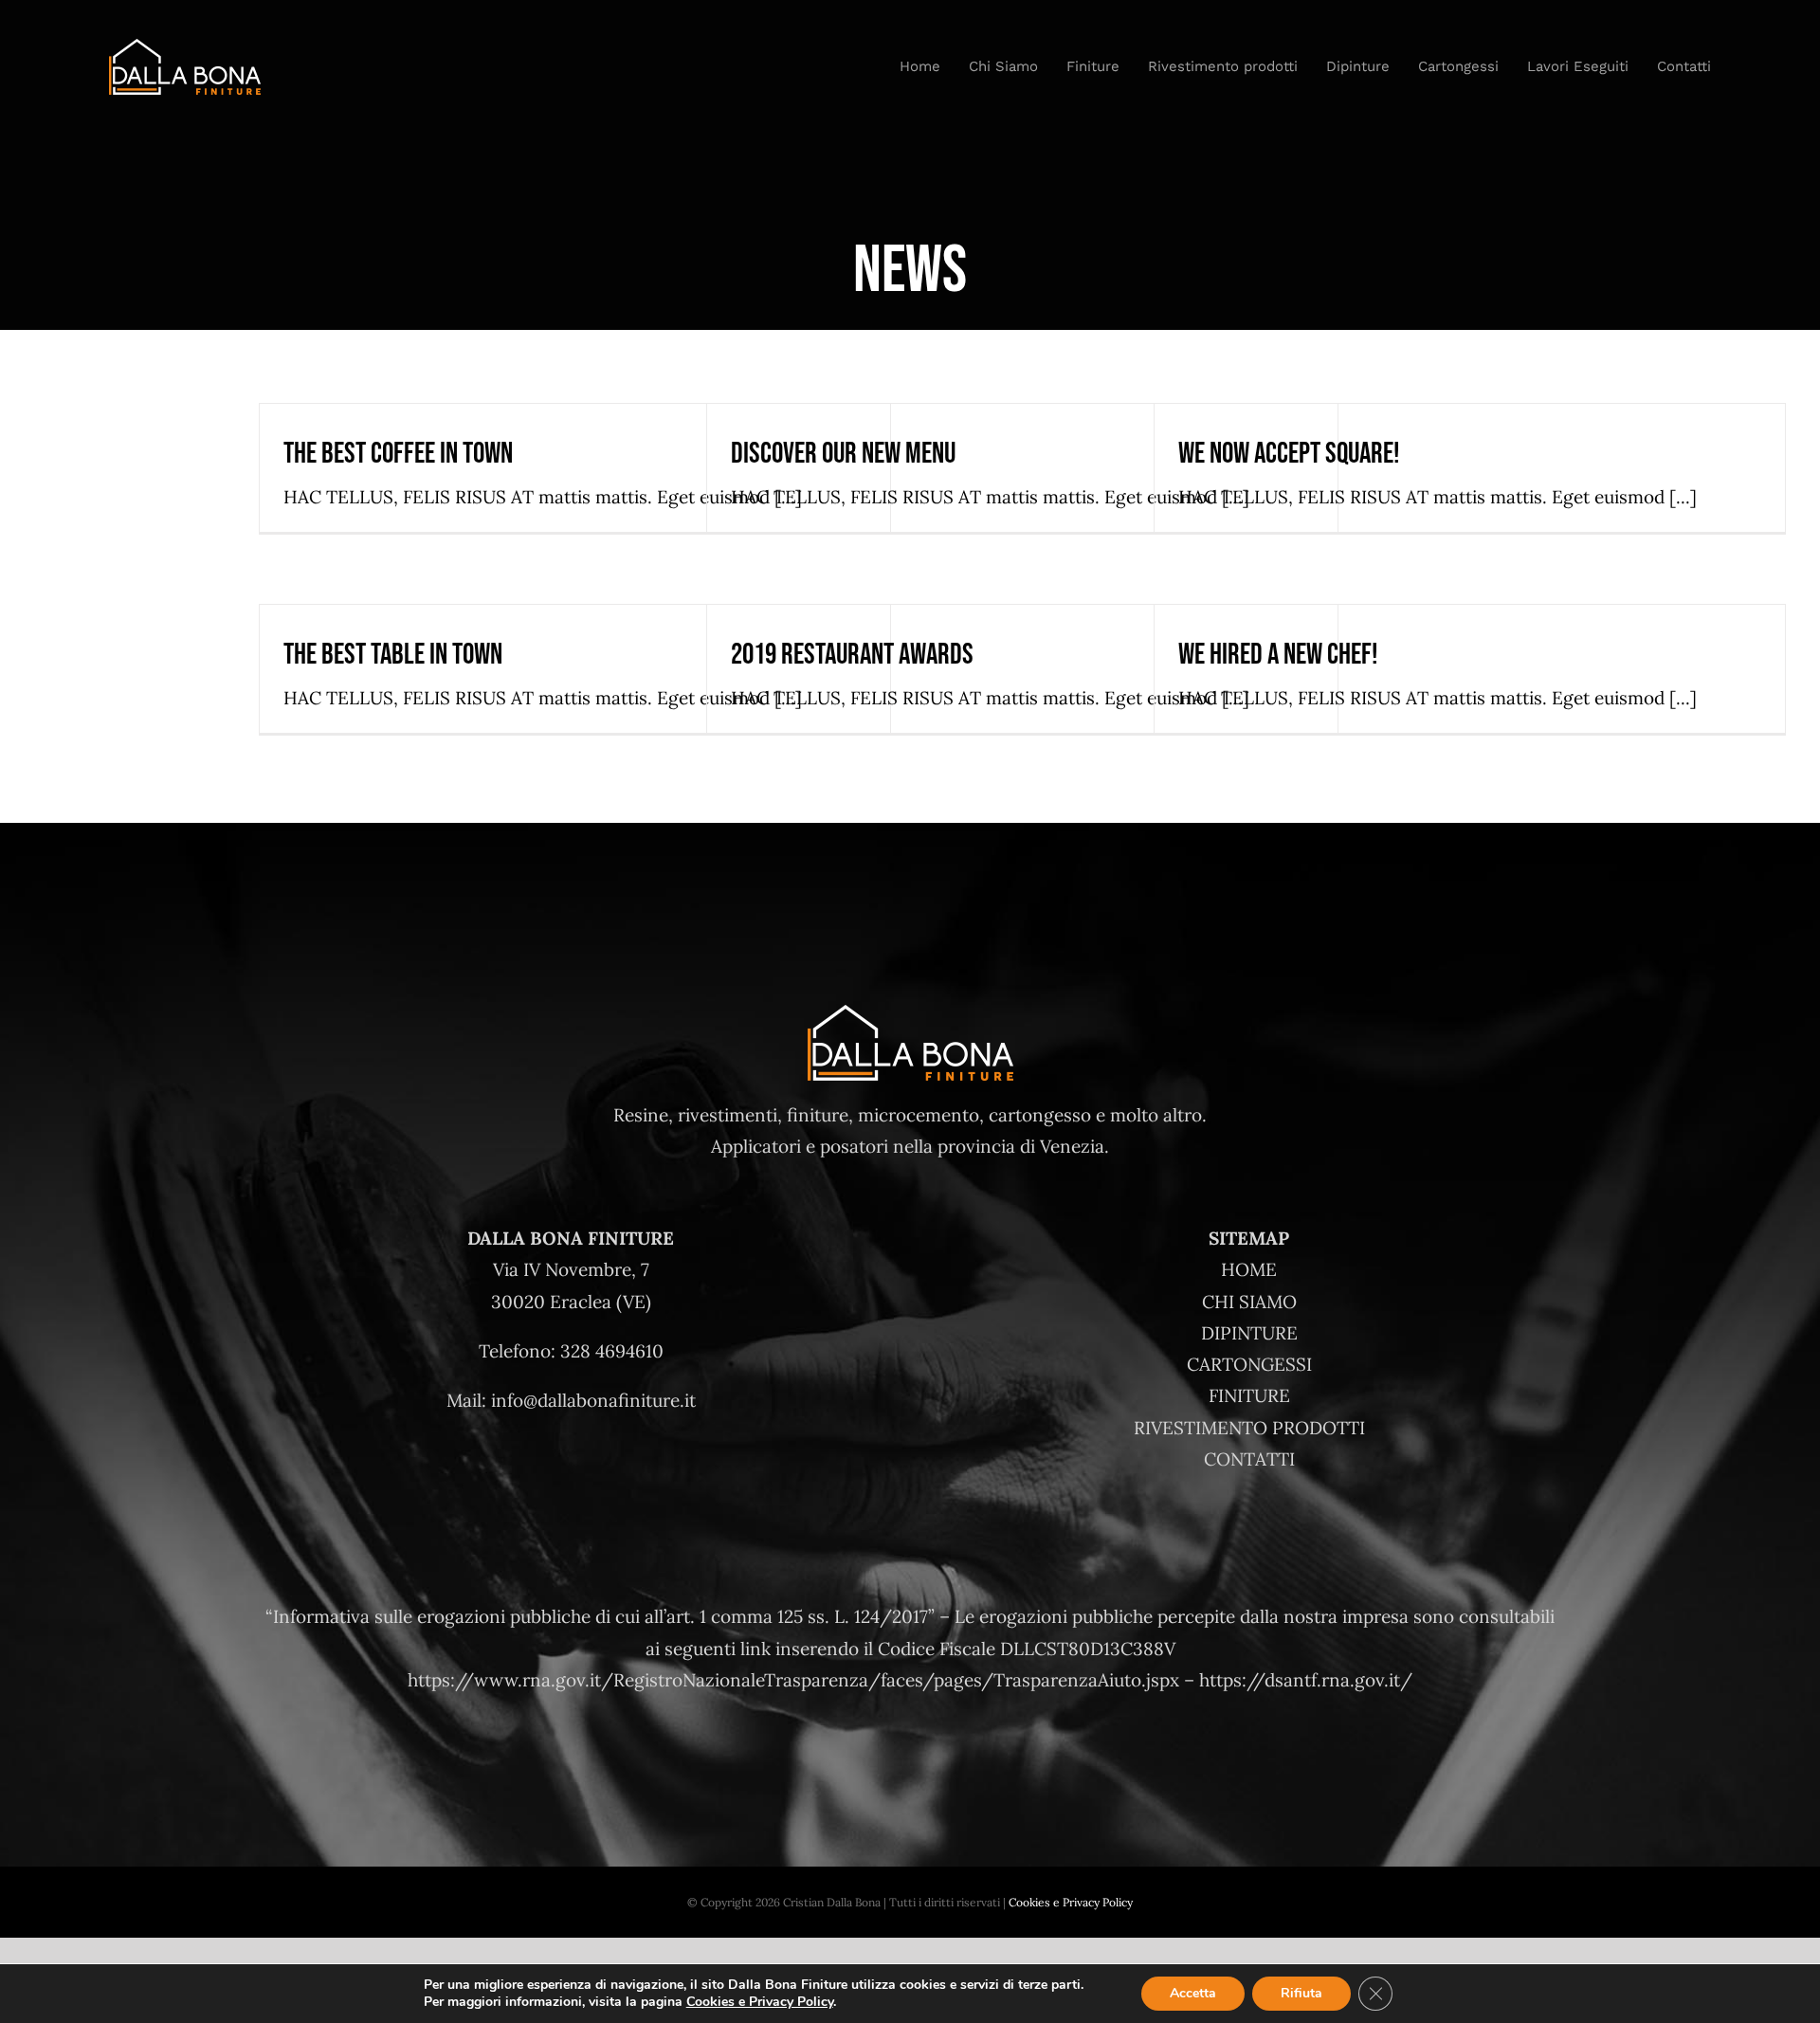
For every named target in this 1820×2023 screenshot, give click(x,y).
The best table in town (393, 655)
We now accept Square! (1289, 454)
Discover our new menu (843, 454)
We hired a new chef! (1278, 655)
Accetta (1193, 1993)
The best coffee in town (398, 454)
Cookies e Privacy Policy (1071, 1902)
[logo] (185, 47)
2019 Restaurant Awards (852, 655)
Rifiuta (1301, 1993)
